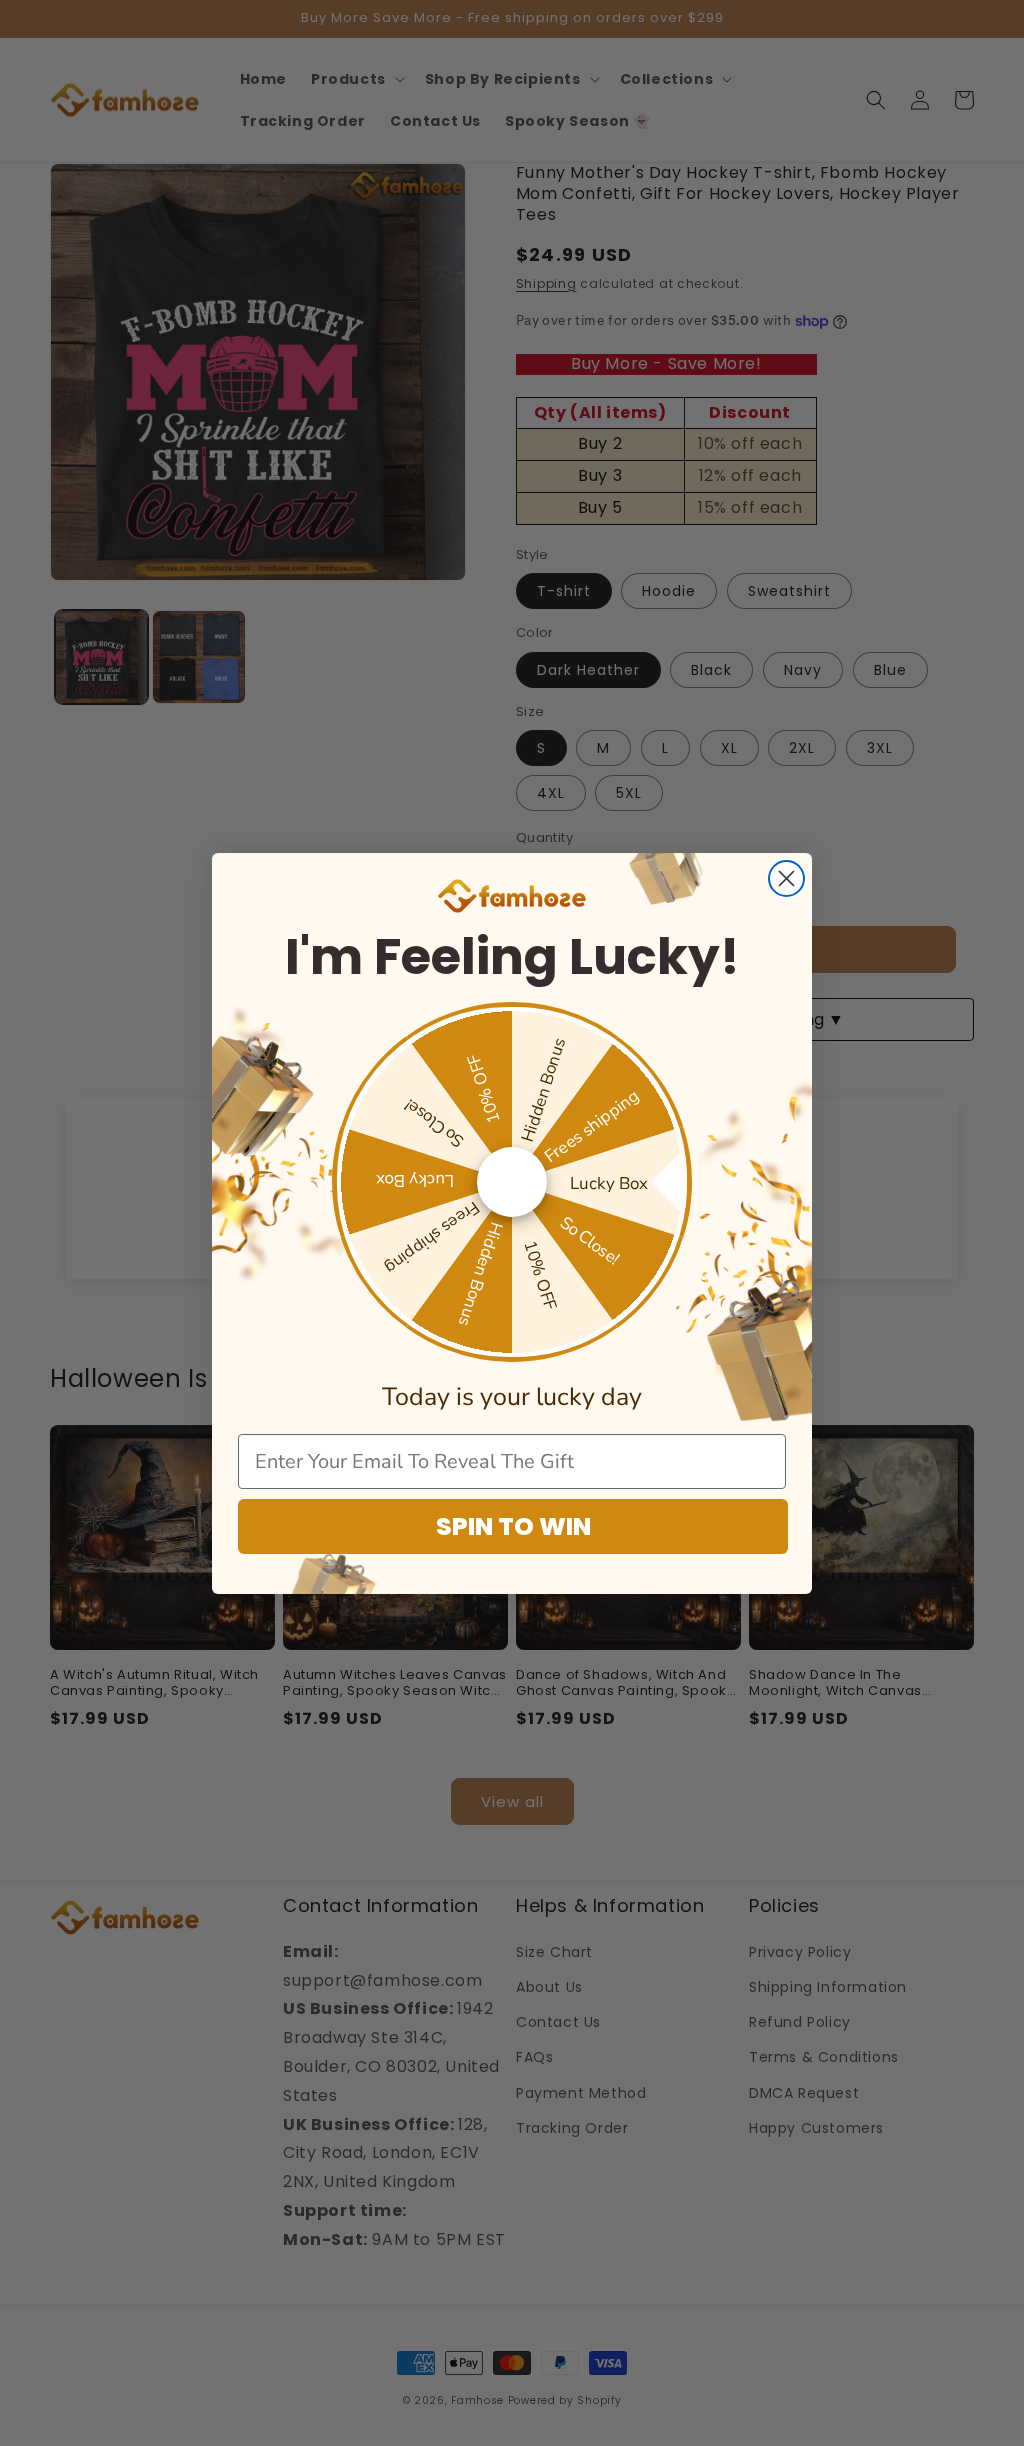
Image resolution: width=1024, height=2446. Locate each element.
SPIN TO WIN (513, 1526)
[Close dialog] (786, 878)
